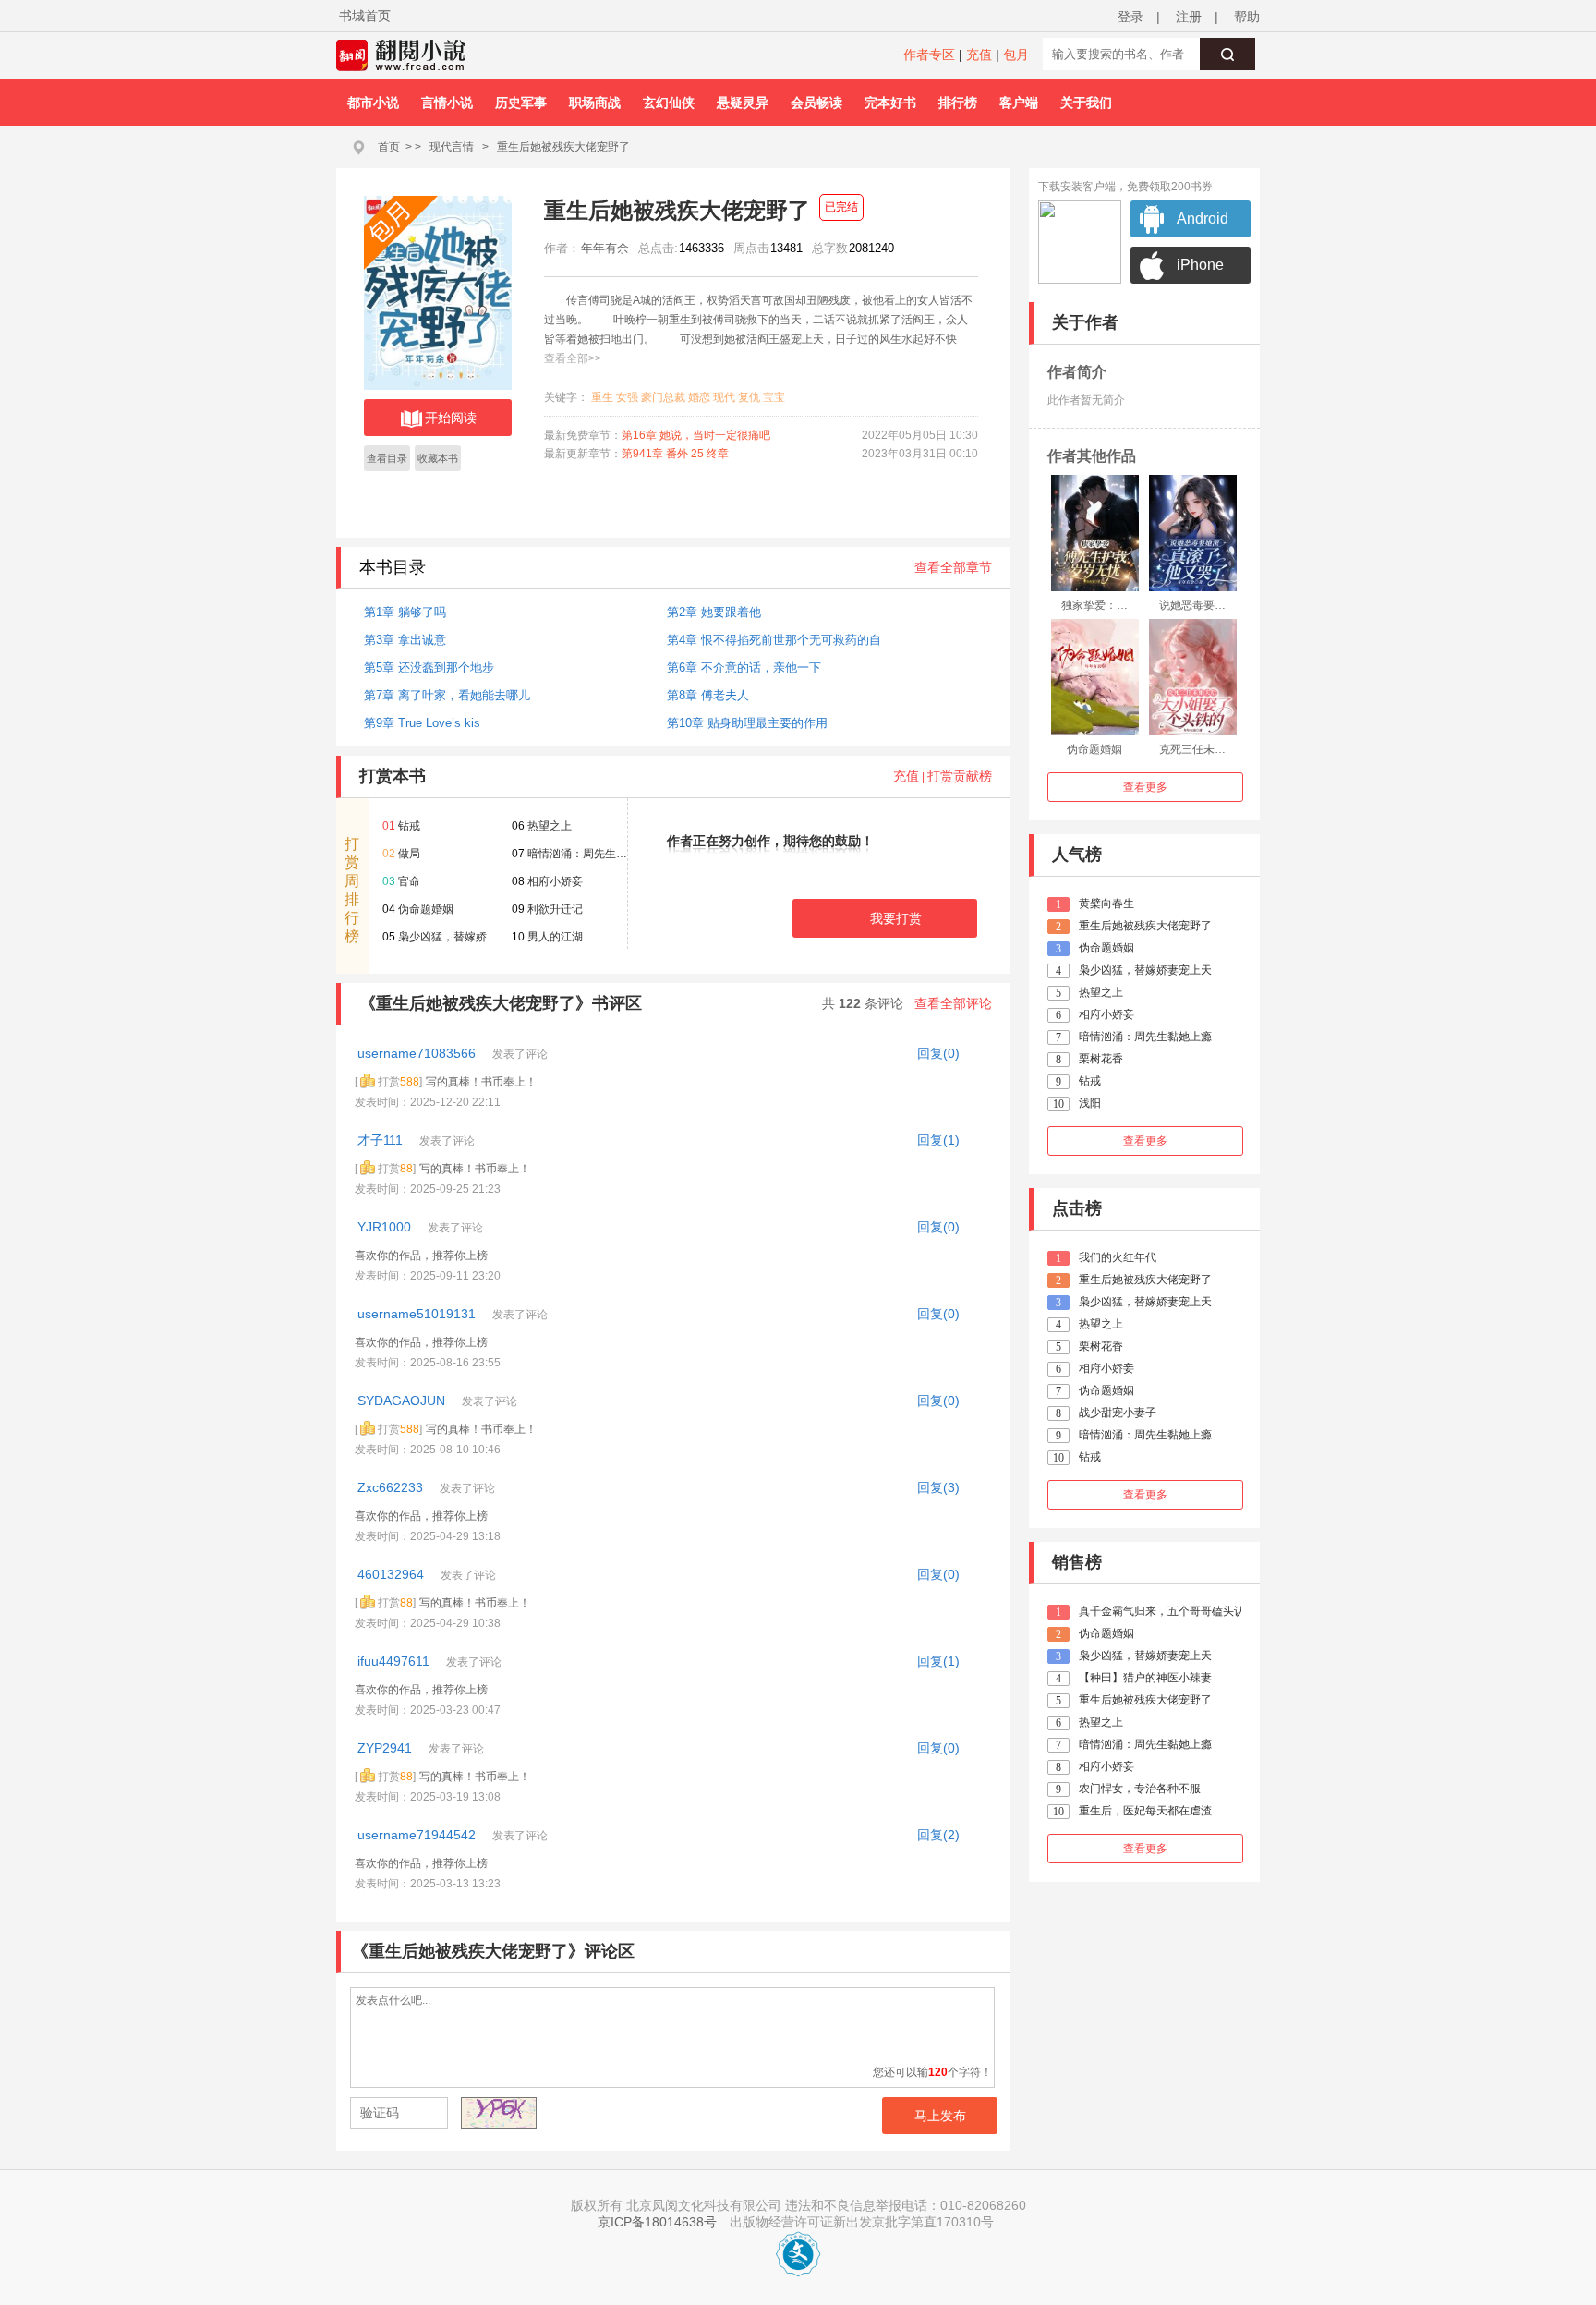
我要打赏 (896, 918)
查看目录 (387, 458)
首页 (389, 147)
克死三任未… (1192, 749)
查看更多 (1145, 787)
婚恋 (699, 397)
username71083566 (418, 1053)
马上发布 (940, 2116)
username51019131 (418, 1314)
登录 (1130, 17)
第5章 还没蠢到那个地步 (429, 667)
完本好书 (890, 103)
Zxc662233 (392, 1487)
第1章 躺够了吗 (405, 612)
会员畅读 (816, 103)
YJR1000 (386, 1227)
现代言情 (452, 147)
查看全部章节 (953, 567)
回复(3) (938, 1487)
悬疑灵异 (743, 103)
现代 (724, 397)
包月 (1016, 55)
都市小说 (373, 103)
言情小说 (447, 103)
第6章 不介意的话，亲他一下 (744, 667)
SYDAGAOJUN (403, 1401)
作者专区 (929, 55)
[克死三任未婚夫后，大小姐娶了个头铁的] (1193, 677)
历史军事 (521, 103)
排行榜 (958, 103)
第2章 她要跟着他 (714, 612)
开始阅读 (451, 418)
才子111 (382, 1140)
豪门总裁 (663, 397)
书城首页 (365, 16)
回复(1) (938, 1140)
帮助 (1247, 17)
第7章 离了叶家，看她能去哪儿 (447, 695)
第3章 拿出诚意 (405, 640)
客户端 (1019, 103)
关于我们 (1086, 103)
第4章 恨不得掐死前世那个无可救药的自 (774, 640)
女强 (627, 397)
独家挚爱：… (1094, 605)
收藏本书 (438, 458)
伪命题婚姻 (1094, 749)
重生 (602, 397)
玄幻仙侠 (669, 103)
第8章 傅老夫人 (708, 695)
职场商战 (595, 103)
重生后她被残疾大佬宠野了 (563, 147)
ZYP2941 (387, 1748)
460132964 (393, 1574)
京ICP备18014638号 (657, 2222)
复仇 (749, 397)
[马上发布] (448, 2115)
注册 (1189, 17)
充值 (979, 55)
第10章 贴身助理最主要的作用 (747, 723)
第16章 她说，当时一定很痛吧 (696, 435)
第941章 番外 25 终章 (675, 454)
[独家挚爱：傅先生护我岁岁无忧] (1095, 533)
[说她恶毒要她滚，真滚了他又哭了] (1193, 533)
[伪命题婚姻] (1095, 677)
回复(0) (938, 1053)
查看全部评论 (953, 1003)
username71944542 (418, 1835)
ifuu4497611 (395, 1661)
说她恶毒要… (1192, 605)
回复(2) (938, 1835)
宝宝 (774, 397)
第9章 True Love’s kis (422, 723)
